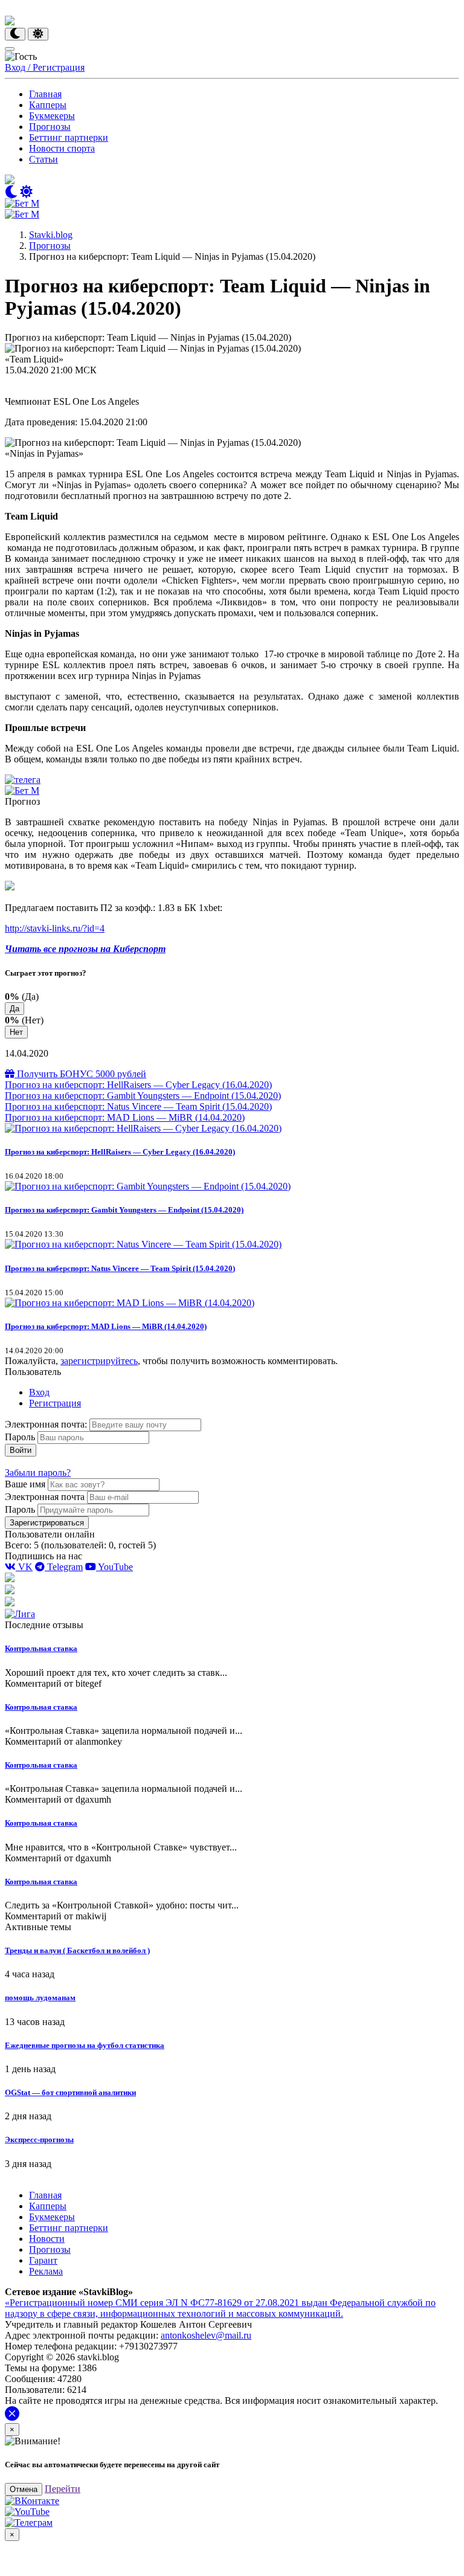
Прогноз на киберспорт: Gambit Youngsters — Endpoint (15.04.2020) (143, 1096)
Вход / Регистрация (45, 67)
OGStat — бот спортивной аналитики (70, 2092)
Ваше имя (25, 1484)
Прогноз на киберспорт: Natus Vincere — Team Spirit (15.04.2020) (138, 1106)
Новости (47, 2239)
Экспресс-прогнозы (39, 2140)
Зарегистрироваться (47, 1523)
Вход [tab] (39, 1392)
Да (14, 1009)
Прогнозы (50, 127)
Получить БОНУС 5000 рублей (80, 1074)
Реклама (46, 2271)
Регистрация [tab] (55, 1403)
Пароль (20, 1437)
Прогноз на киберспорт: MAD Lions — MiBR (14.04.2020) (125, 1117)
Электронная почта (45, 1497)
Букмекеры (52, 116)
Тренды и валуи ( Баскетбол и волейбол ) (77, 1950)
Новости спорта (62, 148)
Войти (21, 1450)
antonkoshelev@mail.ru (206, 2335)
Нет (16, 1032)
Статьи (43, 159)
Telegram (64, 1567)
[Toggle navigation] (10, 49)
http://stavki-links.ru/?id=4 (55, 928)
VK (24, 1567)
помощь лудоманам (40, 1998)
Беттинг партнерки (69, 137)
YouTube (114, 1567)
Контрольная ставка (41, 1648)
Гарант (43, 2260)
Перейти (63, 2489)
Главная (45, 94)
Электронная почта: (47, 1424)
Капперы (48, 105)
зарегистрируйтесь (99, 1361)
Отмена (24, 2489)
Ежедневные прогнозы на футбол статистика (85, 2045)
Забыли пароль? (38, 1473)
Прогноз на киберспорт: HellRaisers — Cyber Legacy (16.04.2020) (138, 1085)
